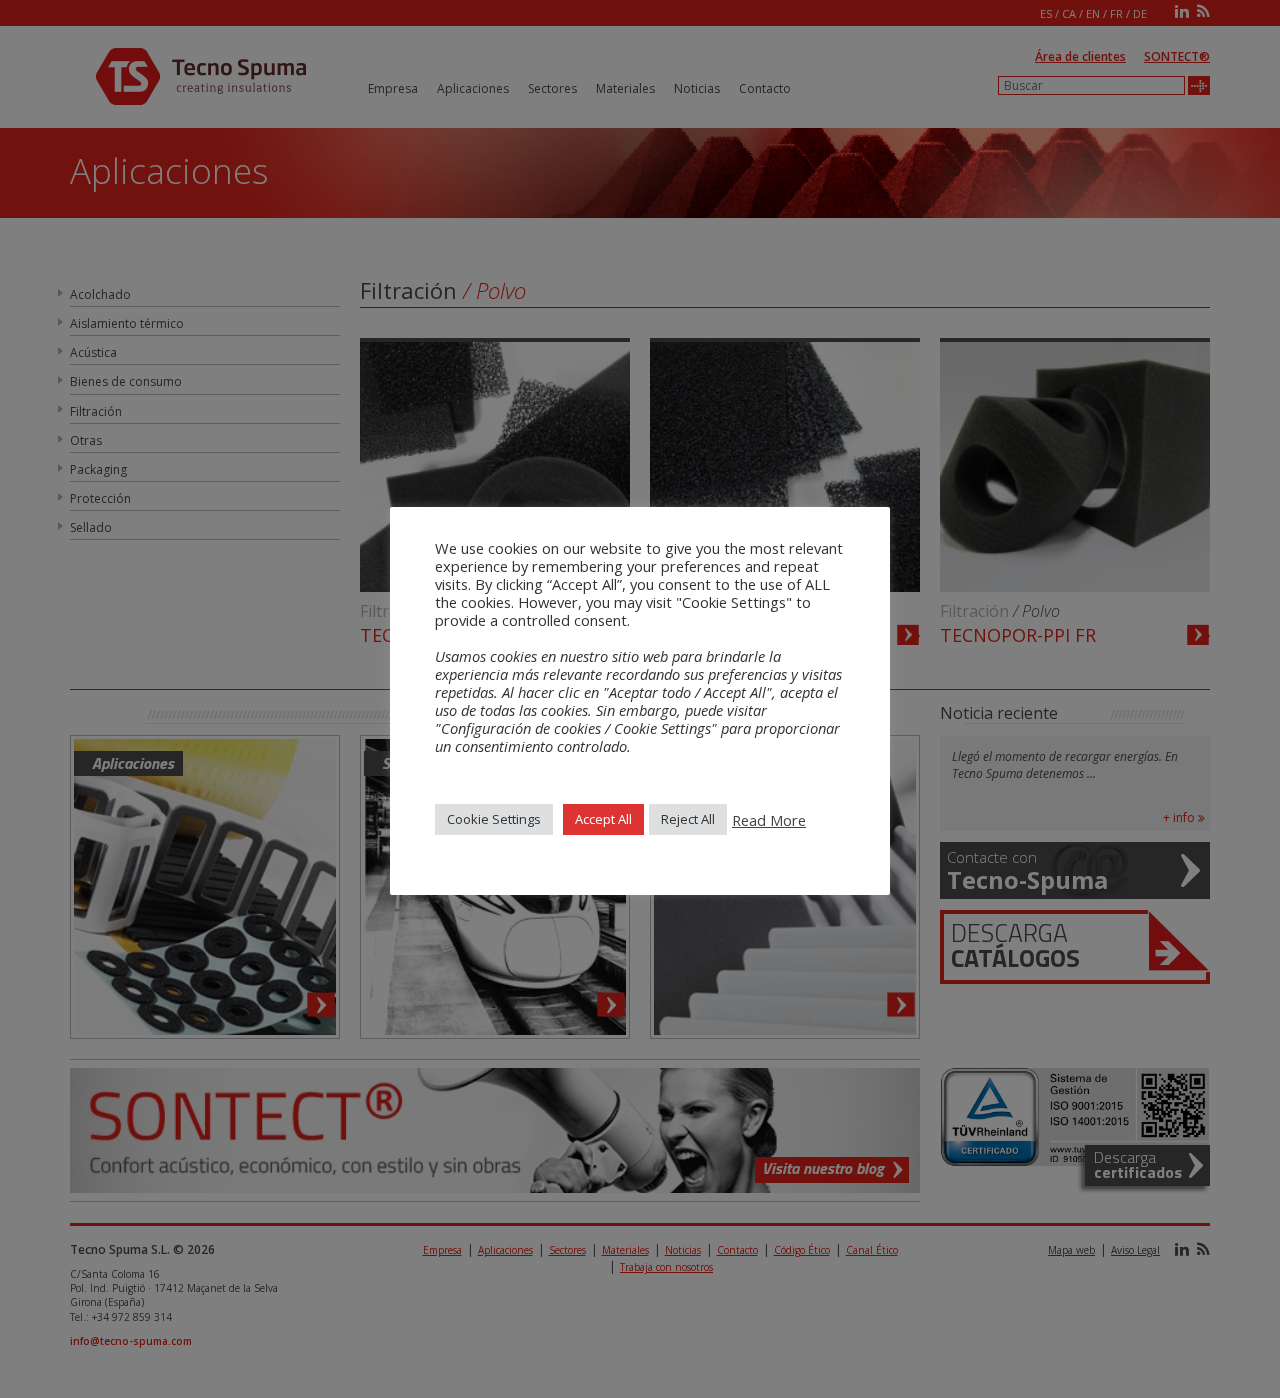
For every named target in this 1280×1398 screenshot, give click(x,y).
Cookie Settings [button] (494, 819)
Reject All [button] (688, 819)
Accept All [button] (603, 819)
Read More (769, 820)
